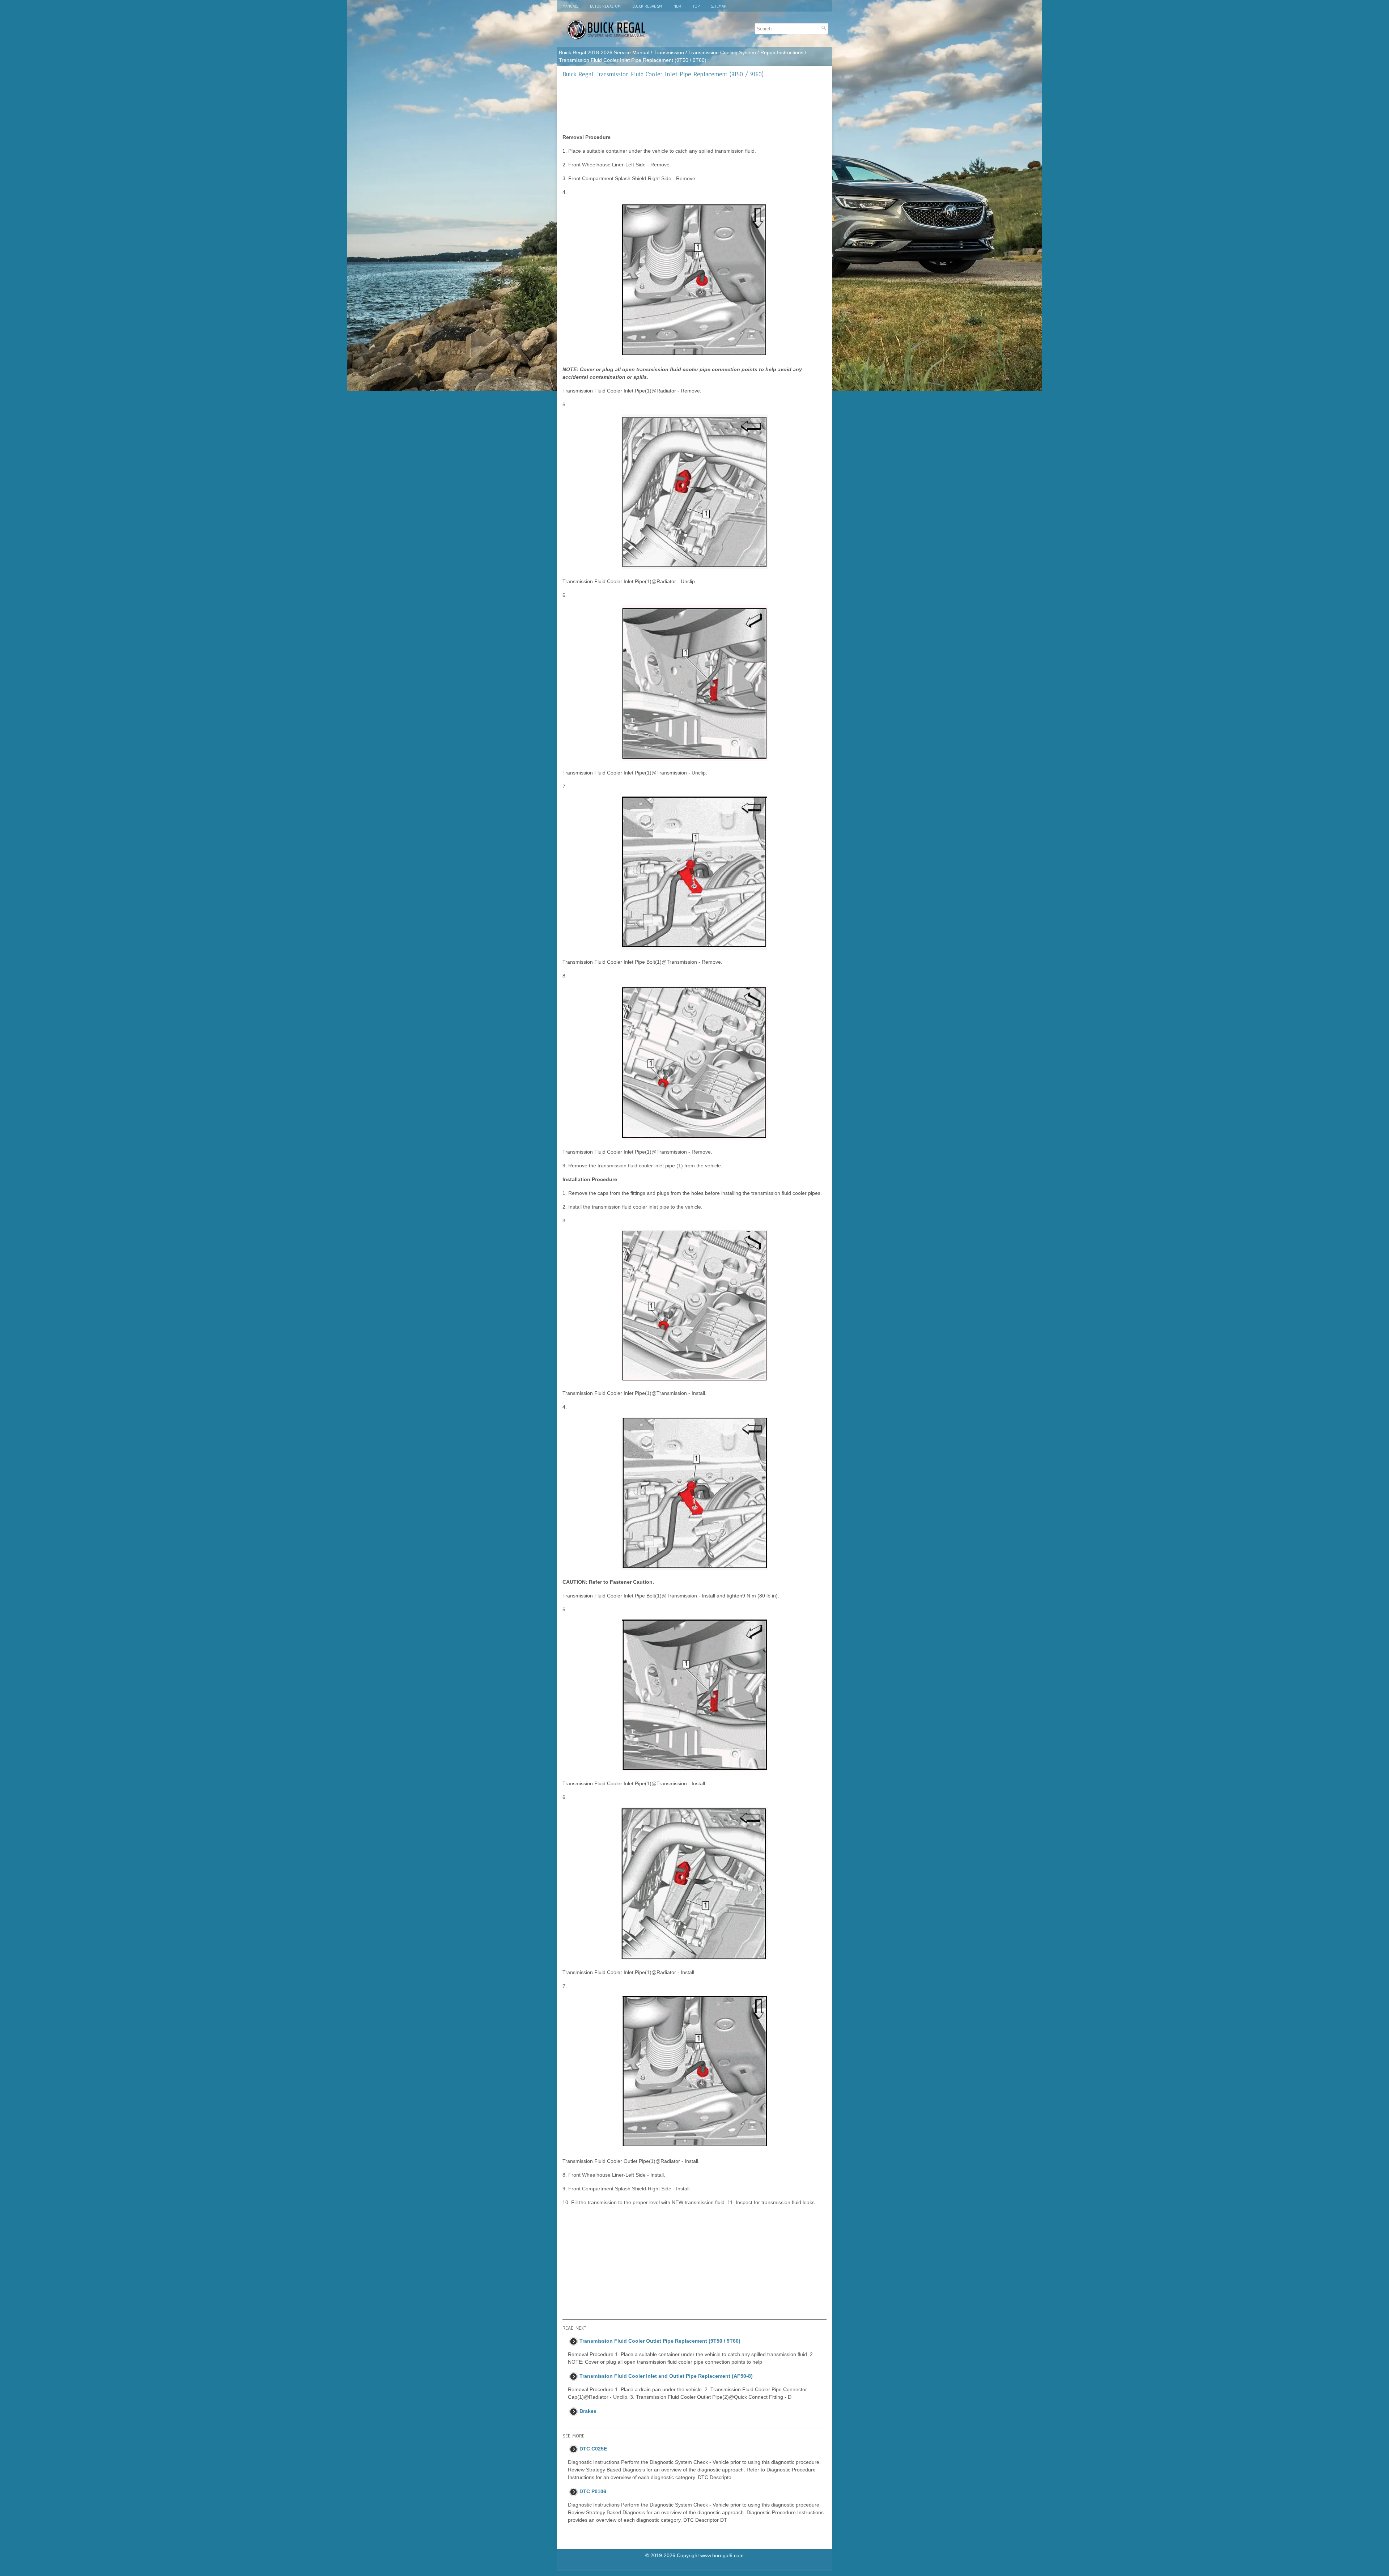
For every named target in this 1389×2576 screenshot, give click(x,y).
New (677, 6)
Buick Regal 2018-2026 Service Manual (604, 52)
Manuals (570, 6)
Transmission (669, 52)
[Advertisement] (694, 106)
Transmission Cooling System (722, 52)
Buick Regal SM (647, 6)
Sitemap (719, 6)
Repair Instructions (782, 52)
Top (696, 6)
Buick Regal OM (605, 6)
